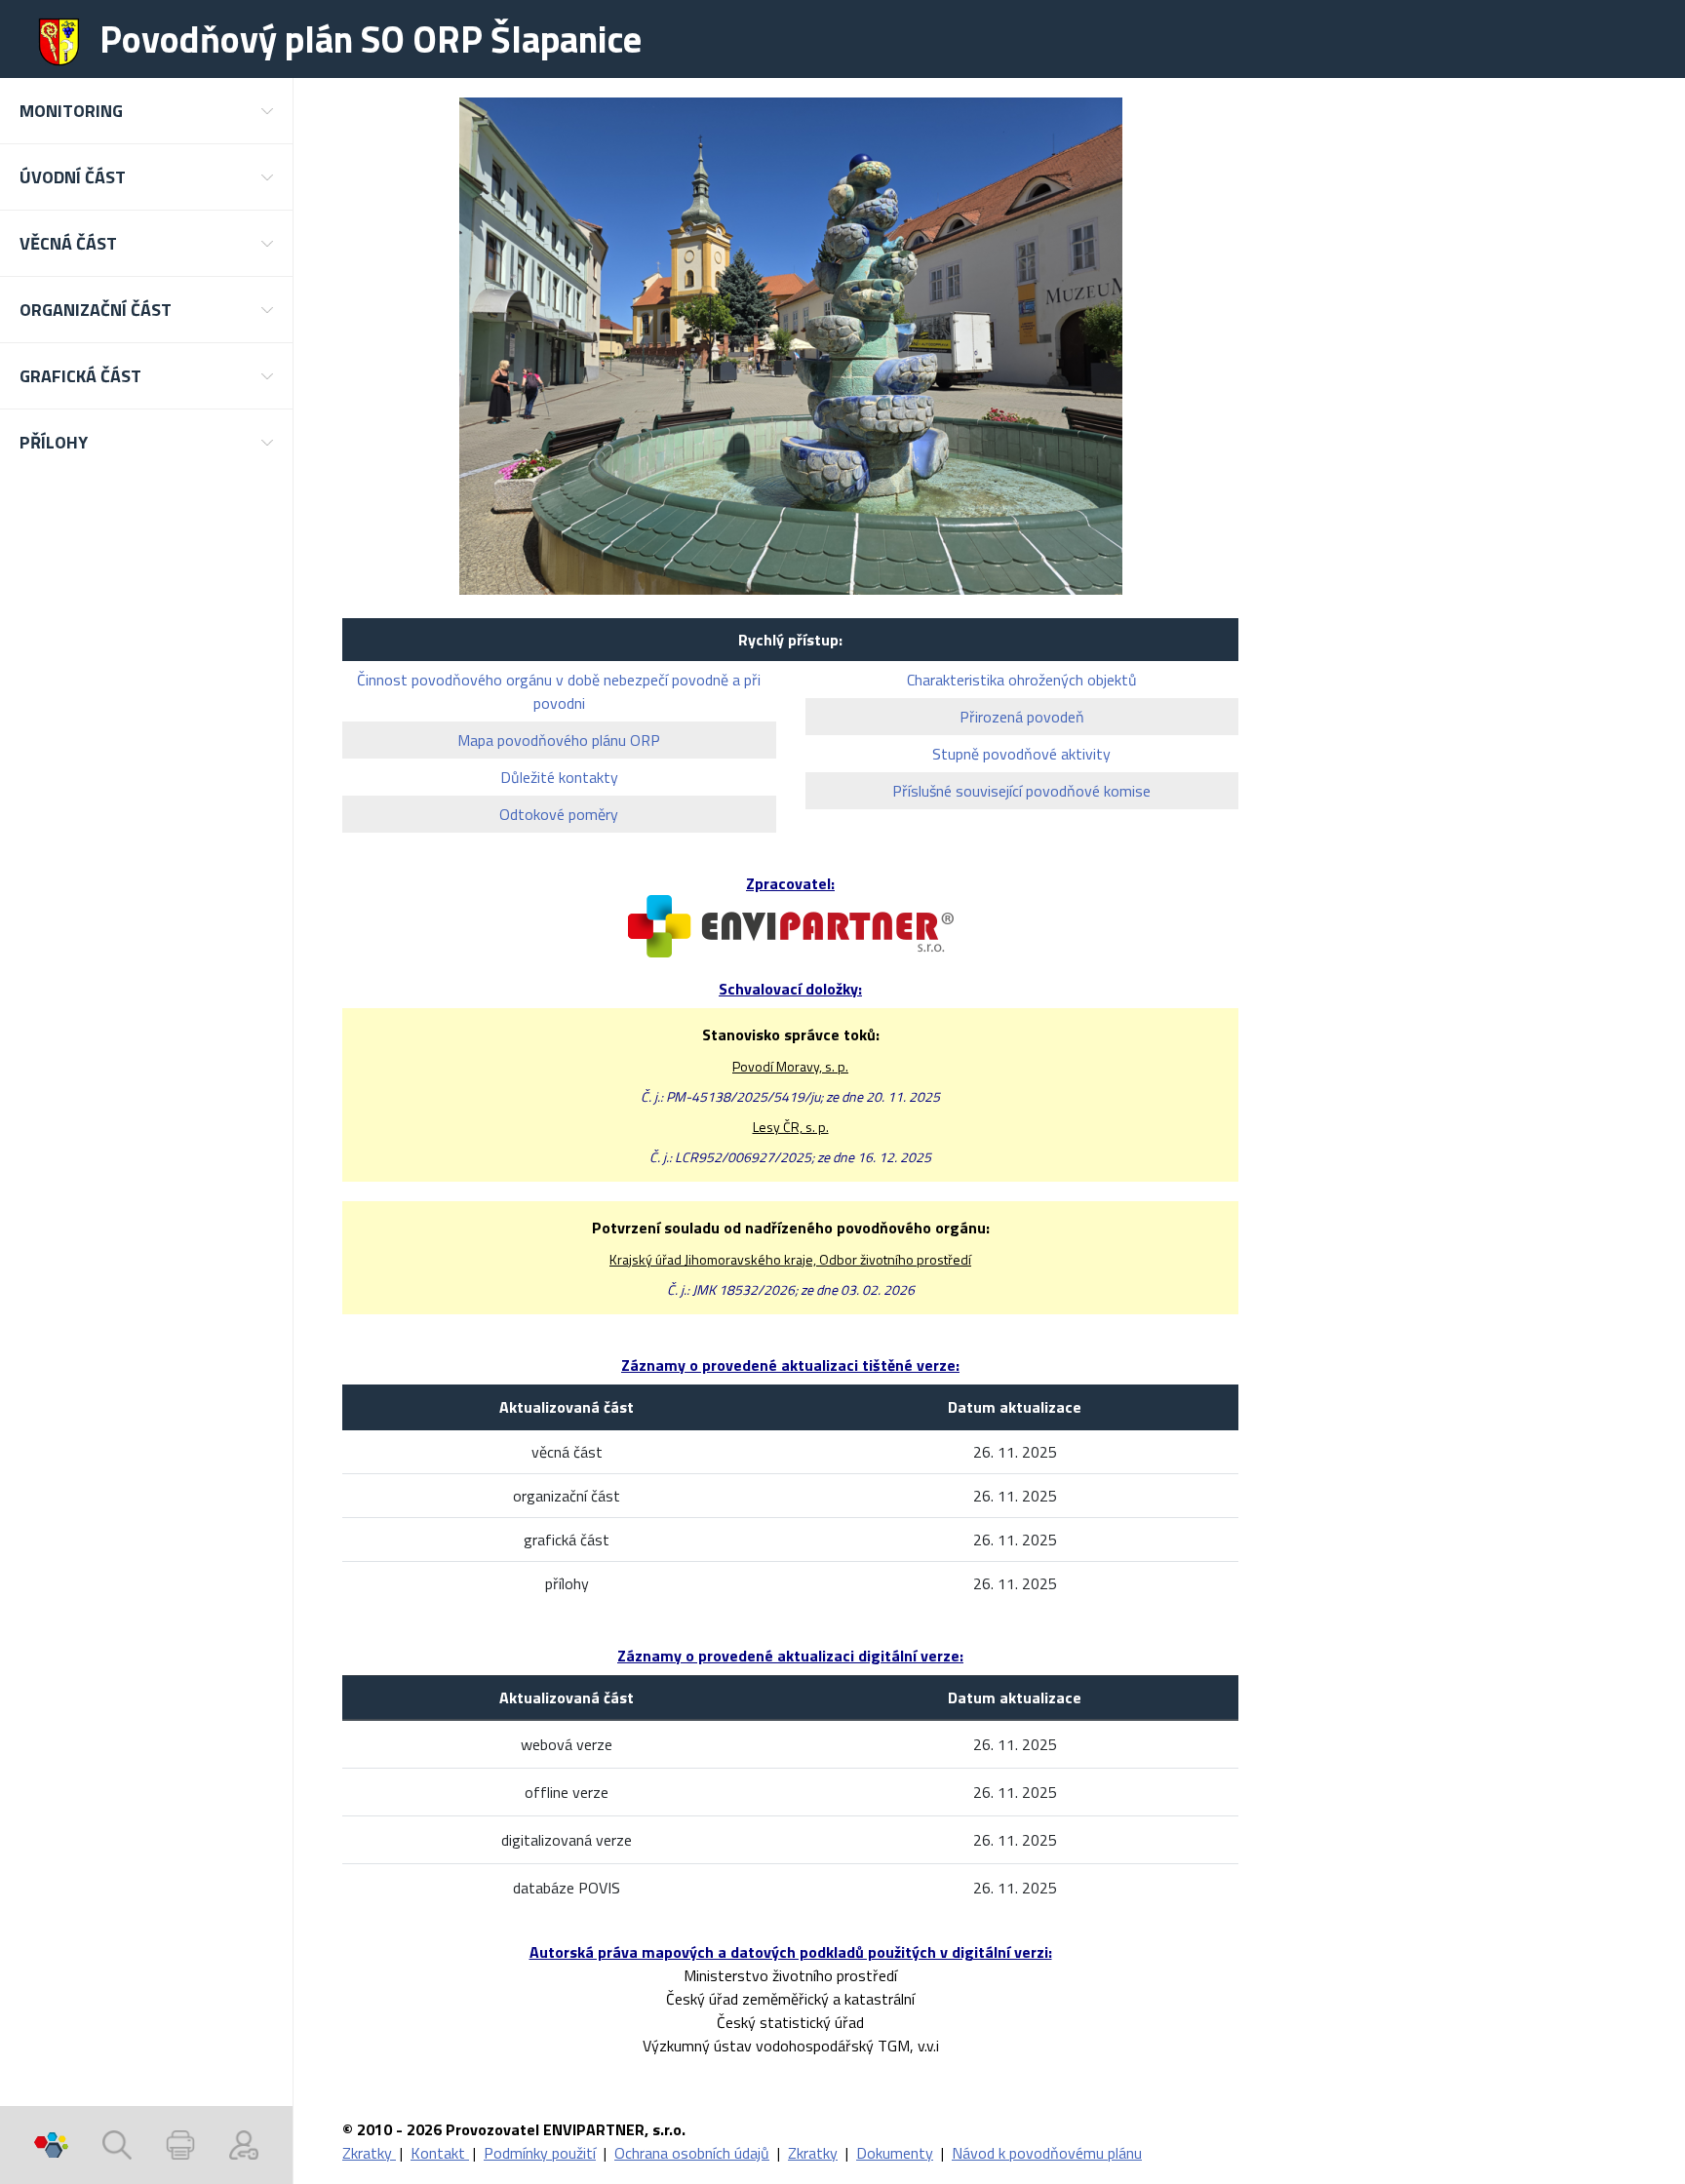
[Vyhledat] (117, 2145)
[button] (146, 111)
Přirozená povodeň (1022, 717)
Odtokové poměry (559, 814)
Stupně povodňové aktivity (1021, 754)
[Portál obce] (51, 2145)
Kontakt (440, 2153)
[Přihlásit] (244, 2145)
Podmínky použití (540, 2153)
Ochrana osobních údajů (692, 2153)
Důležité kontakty (559, 777)
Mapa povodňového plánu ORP (559, 740)
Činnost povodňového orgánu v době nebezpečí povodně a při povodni (559, 691)
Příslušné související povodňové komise (1021, 791)
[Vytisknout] (180, 2145)
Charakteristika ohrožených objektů (1022, 680)
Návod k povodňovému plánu (1047, 2153)
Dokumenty (895, 2153)
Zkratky (369, 2153)
